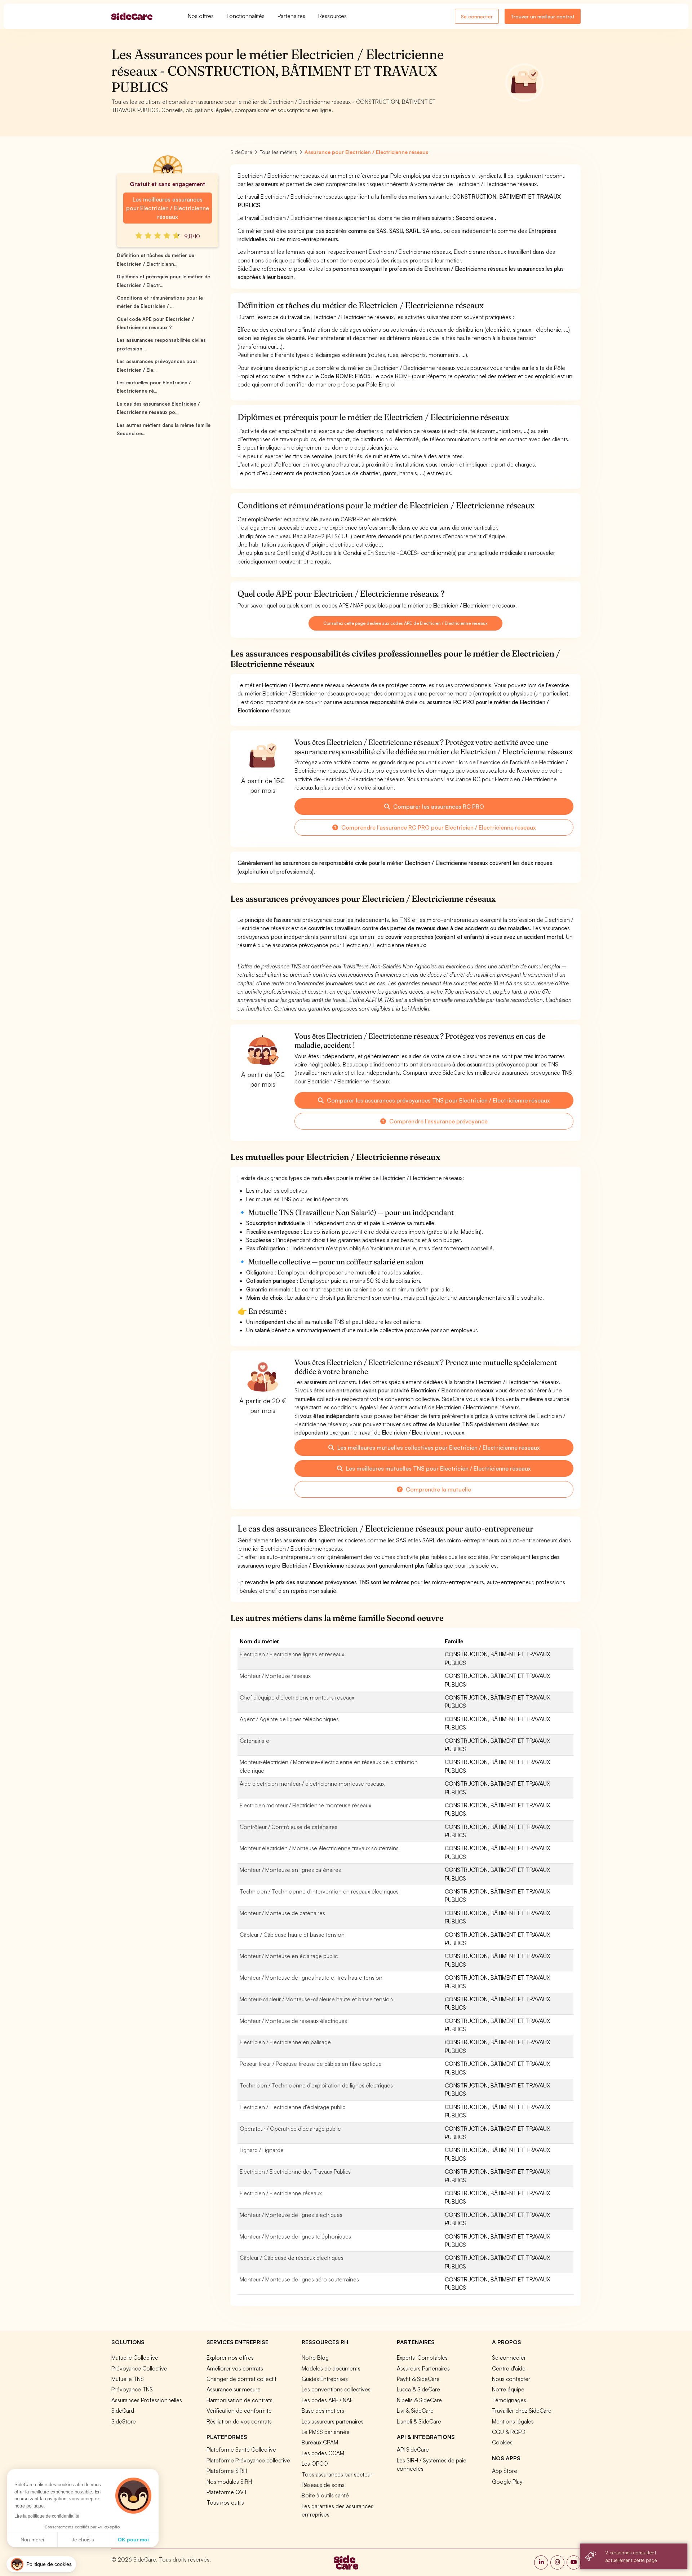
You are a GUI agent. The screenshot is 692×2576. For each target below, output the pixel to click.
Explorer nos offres (230, 2358)
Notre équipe (508, 2389)
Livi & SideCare (415, 2411)
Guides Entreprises (325, 2379)
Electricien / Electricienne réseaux (281, 2193)
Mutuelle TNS (128, 2379)
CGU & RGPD (509, 2432)
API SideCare (413, 2449)
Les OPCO (315, 2464)
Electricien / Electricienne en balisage (285, 2042)
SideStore (124, 2421)
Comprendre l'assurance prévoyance (438, 1121)
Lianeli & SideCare (419, 2421)
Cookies (502, 2442)
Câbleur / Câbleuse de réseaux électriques (292, 2258)
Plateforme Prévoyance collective (248, 2460)
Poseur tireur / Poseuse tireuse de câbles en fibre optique (311, 2064)
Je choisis (83, 2540)
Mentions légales (513, 2421)
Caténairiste (254, 1741)
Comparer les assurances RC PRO (438, 807)
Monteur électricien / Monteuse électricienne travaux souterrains (319, 1848)
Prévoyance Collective (139, 2368)
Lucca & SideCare (418, 2389)
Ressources (332, 16)
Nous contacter (511, 2379)
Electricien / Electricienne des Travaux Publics (295, 2171)
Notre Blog (315, 2358)
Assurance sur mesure (234, 2389)
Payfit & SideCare (418, 2379)
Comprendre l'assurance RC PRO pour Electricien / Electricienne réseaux (438, 827)
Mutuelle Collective (135, 2358)
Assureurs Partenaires (423, 2368)
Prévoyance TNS (132, 2389)
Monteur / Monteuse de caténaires (282, 1913)
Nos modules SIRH (229, 2482)
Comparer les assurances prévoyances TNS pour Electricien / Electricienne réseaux (438, 1100)
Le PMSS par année (326, 2432)
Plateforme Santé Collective (241, 2449)
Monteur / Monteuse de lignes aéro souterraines (299, 2279)
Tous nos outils (225, 2502)
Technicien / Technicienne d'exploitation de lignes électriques (316, 2085)
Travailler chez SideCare (522, 2411)
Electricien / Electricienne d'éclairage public (292, 2107)
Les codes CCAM (323, 2453)
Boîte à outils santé (325, 2495)
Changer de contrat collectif (241, 2379)
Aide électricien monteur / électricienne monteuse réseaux (312, 1784)
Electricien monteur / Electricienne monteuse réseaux (305, 1805)
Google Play (507, 2482)
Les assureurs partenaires (333, 2421)
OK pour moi (133, 2540)
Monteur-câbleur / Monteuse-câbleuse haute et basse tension (316, 1999)
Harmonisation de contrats (239, 2400)
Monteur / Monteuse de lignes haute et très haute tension (311, 1978)
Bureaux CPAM (320, 2442)
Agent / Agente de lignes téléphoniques (289, 1719)
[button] (41, 2564)
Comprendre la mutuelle (438, 1489)
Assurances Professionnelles (147, 2400)
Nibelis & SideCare (419, 2400)
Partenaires (291, 16)
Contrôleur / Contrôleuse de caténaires (289, 1827)
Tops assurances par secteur (337, 2474)
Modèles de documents (331, 2368)
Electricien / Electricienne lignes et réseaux (292, 1654)
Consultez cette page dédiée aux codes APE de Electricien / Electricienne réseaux (405, 623)
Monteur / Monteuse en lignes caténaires (290, 1870)
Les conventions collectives (336, 2389)
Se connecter (477, 16)
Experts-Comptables (422, 2358)
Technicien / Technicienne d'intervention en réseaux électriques (319, 1891)
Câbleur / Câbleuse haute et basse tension (292, 1935)
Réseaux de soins (323, 2485)
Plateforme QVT (227, 2492)
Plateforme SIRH (227, 2471)
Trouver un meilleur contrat (543, 16)
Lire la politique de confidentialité (47, 2516)
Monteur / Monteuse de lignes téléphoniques (295, 2236)
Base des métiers (323, 2411)
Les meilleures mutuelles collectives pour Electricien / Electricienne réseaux (438, 1448)
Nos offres (201, 16)
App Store (505, 2471)
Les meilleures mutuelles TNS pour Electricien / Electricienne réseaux (438, 1468)
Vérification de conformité (239, 2411)
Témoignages (509, 2400)
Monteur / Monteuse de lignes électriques (291, 2215)
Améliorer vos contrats (235, 2368)
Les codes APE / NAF (327, 2400)
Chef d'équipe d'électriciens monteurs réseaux (297, 1697)
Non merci (32, 2540)
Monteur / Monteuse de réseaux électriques (293, 2021)
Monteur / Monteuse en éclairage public (289, 1956)
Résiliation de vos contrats (239, 2421)
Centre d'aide (509, 2368)
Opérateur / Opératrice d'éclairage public (290, 2129)
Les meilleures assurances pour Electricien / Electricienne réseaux (167, 208)
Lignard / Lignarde (262, 2150)
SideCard (123, 2411)
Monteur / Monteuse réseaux (275, 1676)
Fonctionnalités (246, 16)
